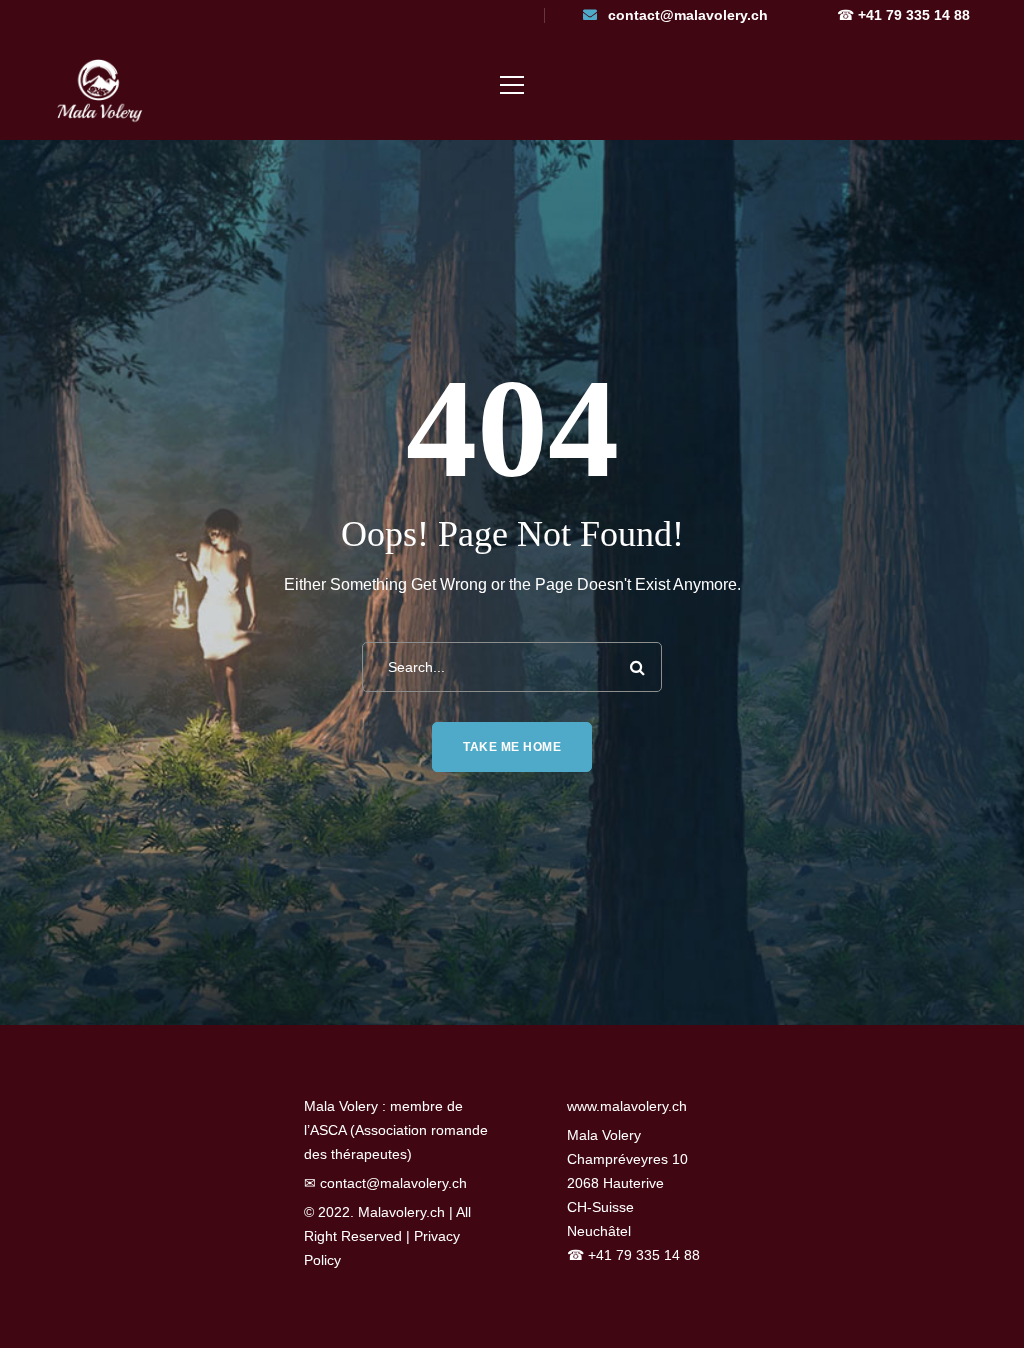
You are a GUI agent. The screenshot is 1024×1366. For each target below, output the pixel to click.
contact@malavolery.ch (688, 15)
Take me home (512, 747)
